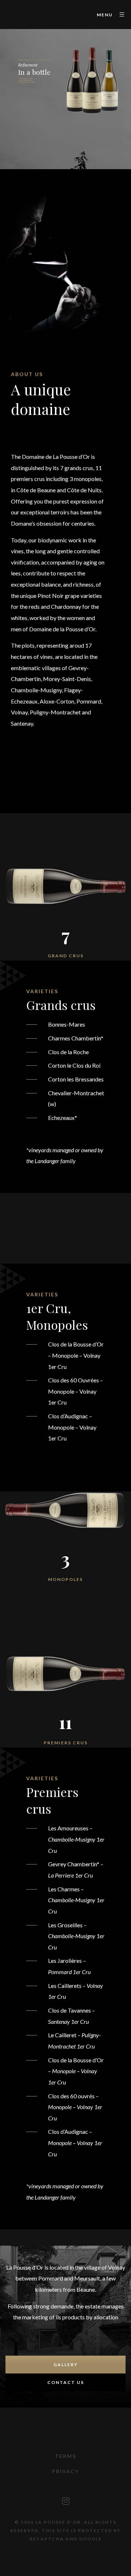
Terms (65, 2456)
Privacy (65, 2471)
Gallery (66, 2365)
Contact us (66, 2382)
